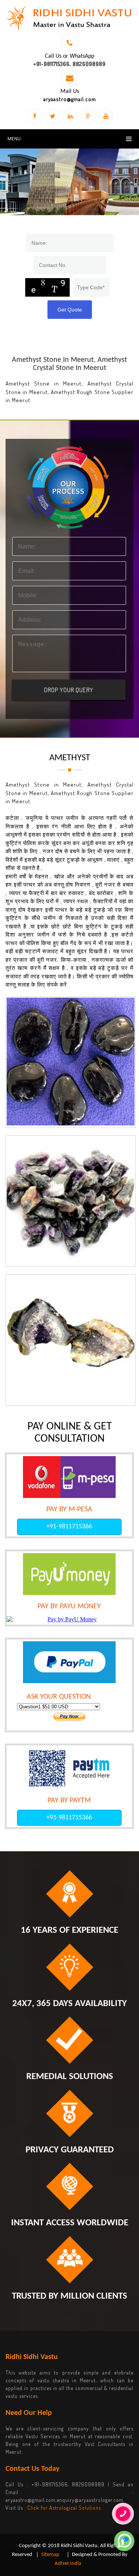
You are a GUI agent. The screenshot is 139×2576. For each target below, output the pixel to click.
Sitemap (50, 2555)
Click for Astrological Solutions (64, 2508)
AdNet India (68, 2564)
